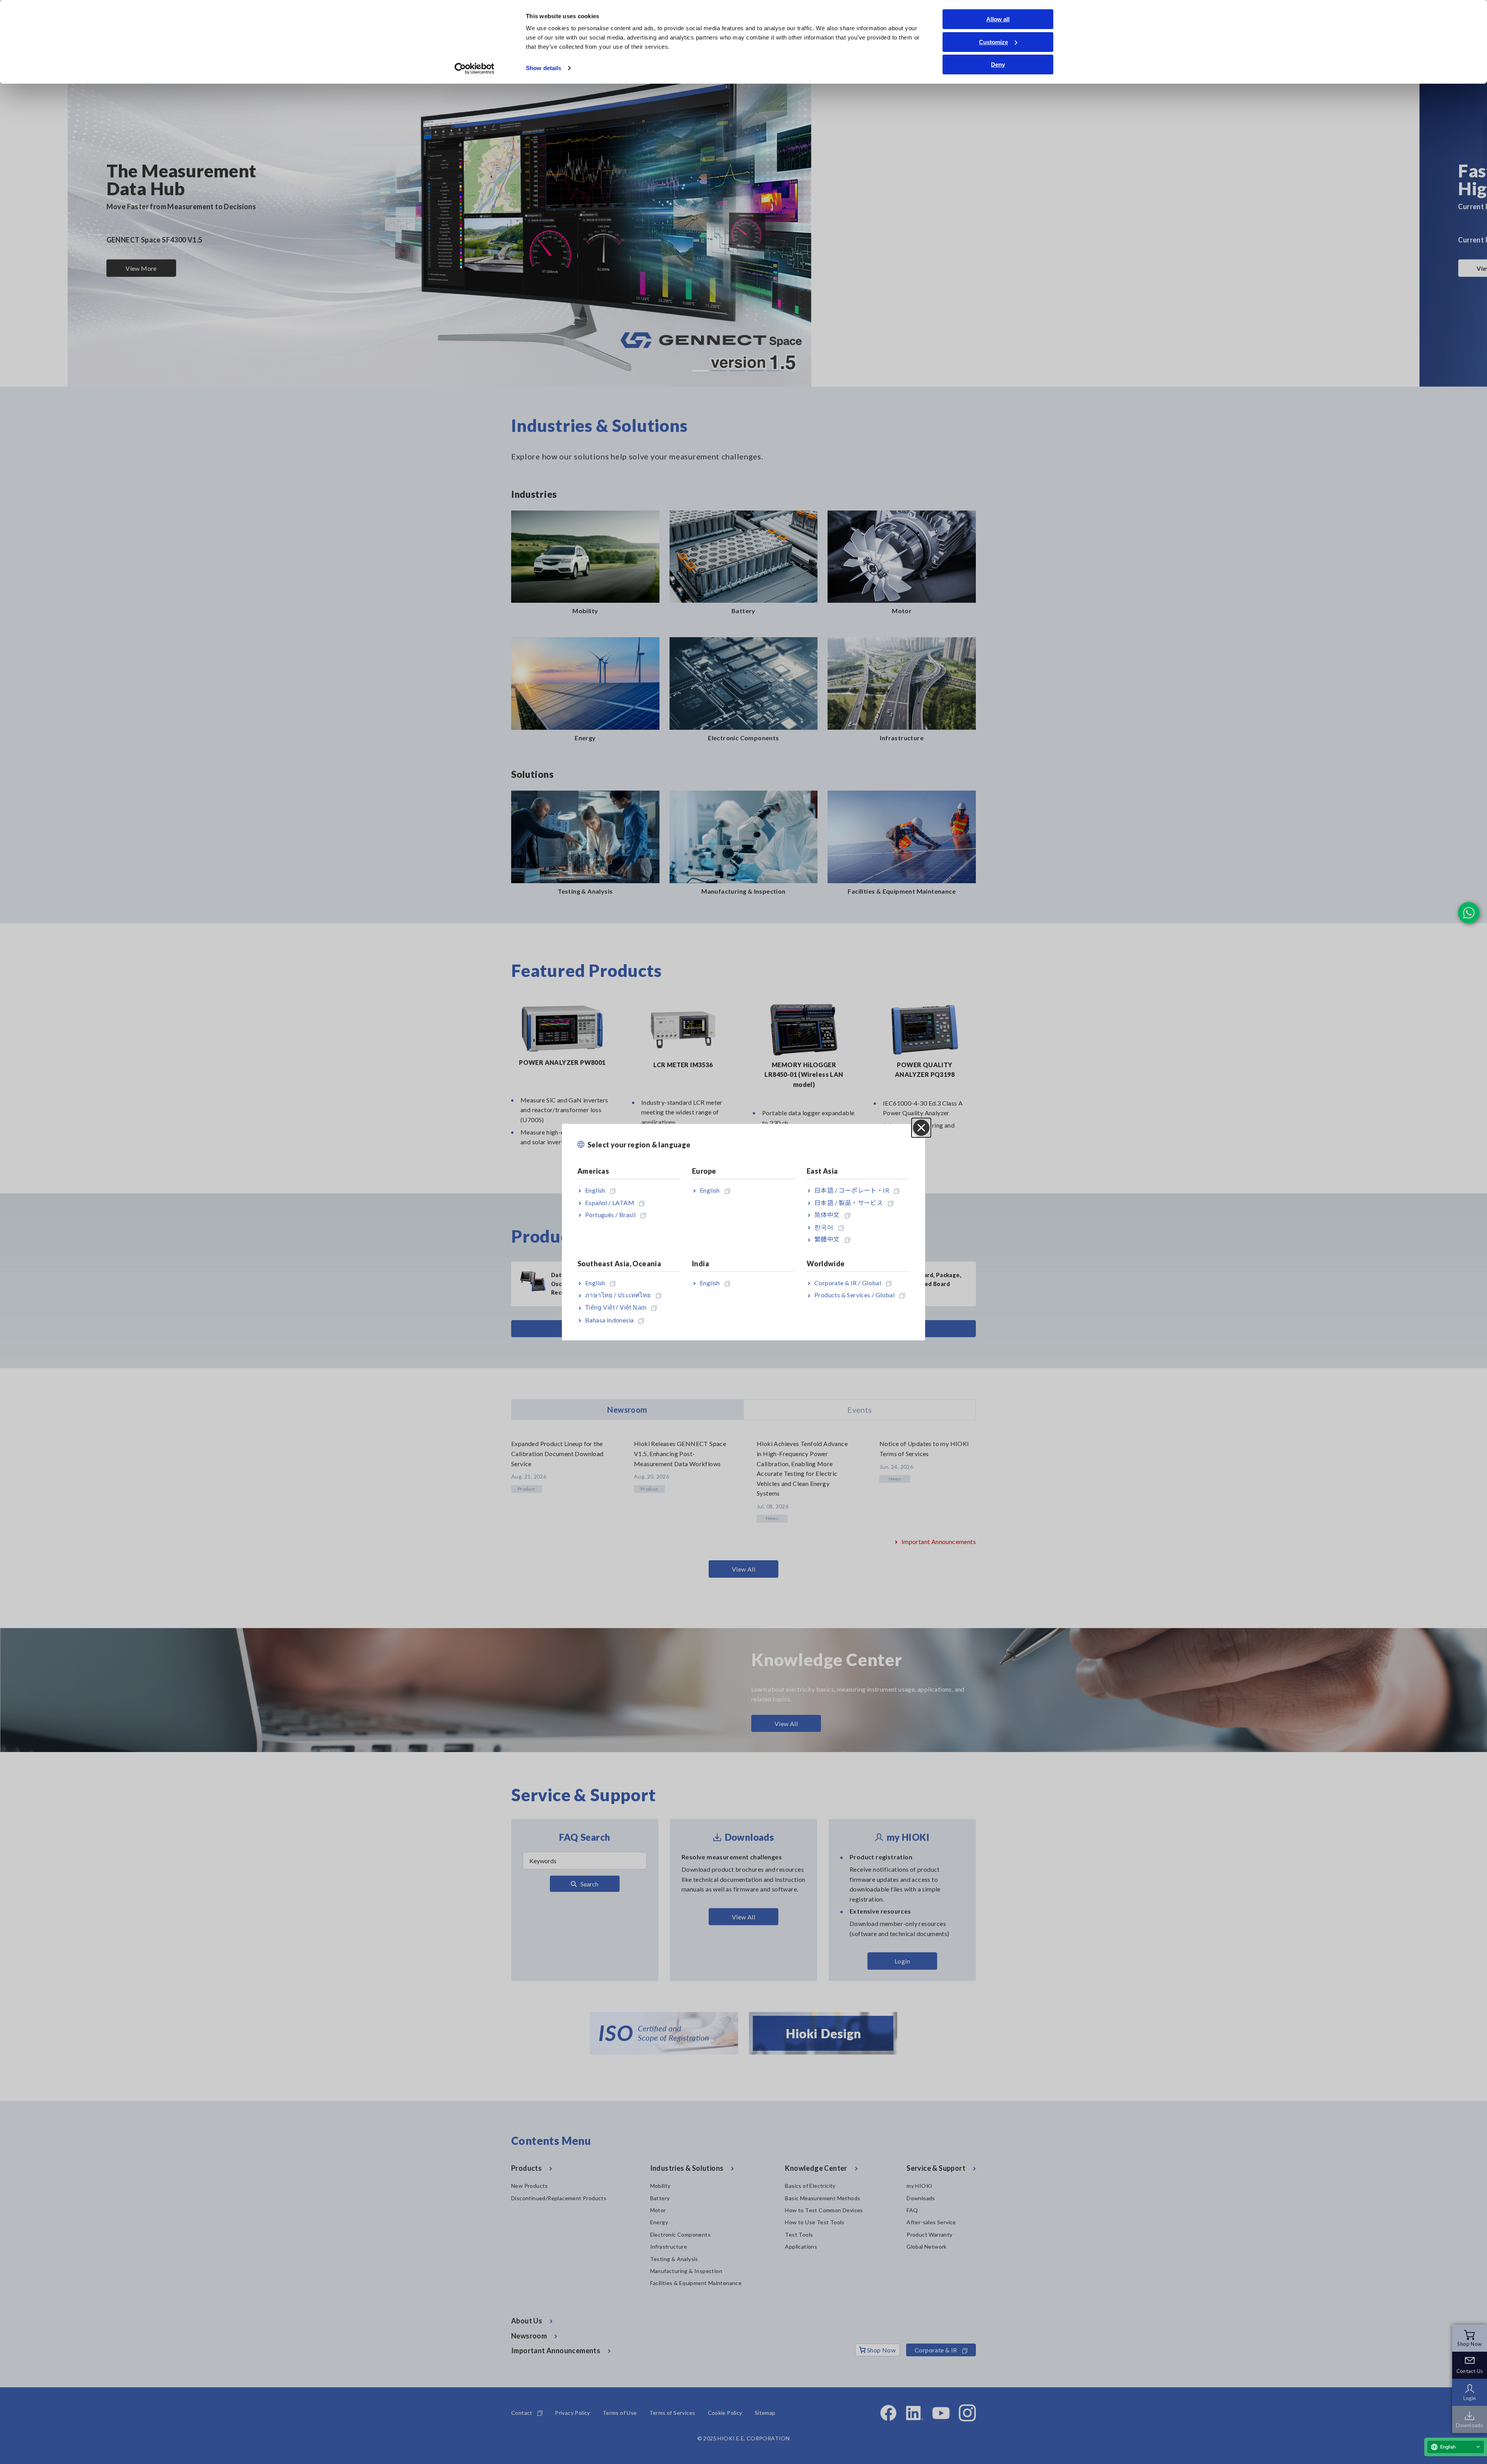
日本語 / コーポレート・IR (852, 1190)
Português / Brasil (610, 1215)
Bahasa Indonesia (609, 1320)
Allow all (998, 19)
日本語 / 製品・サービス (849, 1203)
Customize (993, 42)
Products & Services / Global (854, 1295)
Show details (543, 68)
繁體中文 (827, 1239)
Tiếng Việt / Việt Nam (616, 1308)
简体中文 (827, 1215)
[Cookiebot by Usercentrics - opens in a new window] (475, 69)
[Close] (921, 1128)
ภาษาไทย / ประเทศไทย (618, 1295)
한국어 (824, 1227)
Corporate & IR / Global (848, 1283)
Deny (998, 64)
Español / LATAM (610, 1203)
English (595, 1190)
